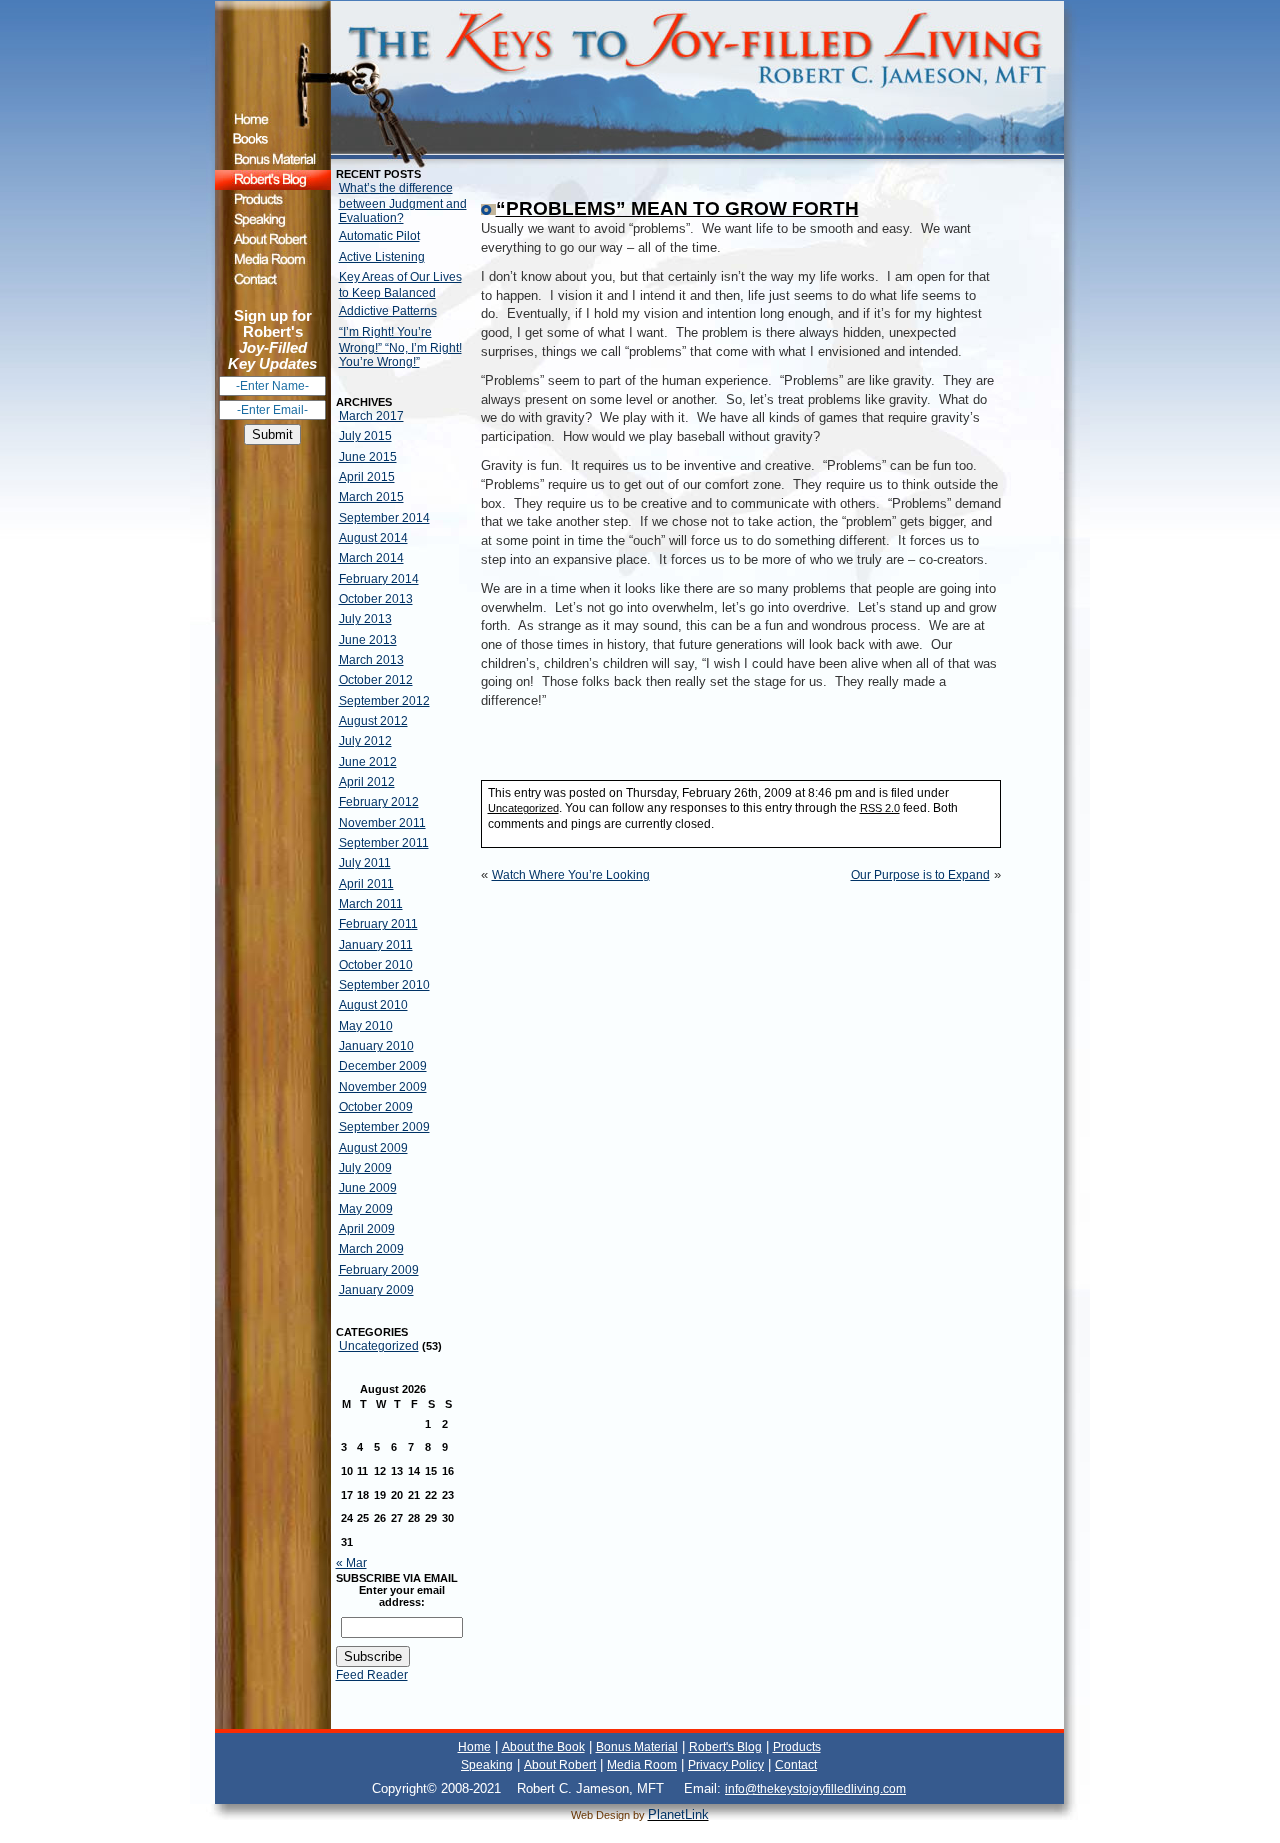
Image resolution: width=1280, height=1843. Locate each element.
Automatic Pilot (379, 236)
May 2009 (366, 1209)
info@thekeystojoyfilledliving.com (815, 1789)
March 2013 (371, 660)
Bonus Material (637, 1747)
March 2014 (371, 558)
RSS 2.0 (880, 808)
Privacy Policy (726, 1765)
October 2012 (376, 680)
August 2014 (373, 538)
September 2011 (384, 843)
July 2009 (365, 1168)
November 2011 (382, 823)
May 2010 (366, 1026)
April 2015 (367, 477)
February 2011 (378, 924)
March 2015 (371, 497)
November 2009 (383, 1087)
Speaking (487, 1765)
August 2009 (373, 1148)
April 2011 (366, 884)
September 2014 (384, 518)
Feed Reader (372, 1675)
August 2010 (373, 1005)
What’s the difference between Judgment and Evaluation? (403, 203)
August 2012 (373, 721)
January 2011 (376, 945)
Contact (796, 1765)
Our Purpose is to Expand (920, 875)
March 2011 (371, 904)
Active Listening (382, 257)
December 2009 (383, 1066)
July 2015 (365, 436)
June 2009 (368, 1188)
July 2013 (365, 619)
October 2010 (376, 965)
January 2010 (376, 1046)
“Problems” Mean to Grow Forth (677, 208)
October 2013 (376, 599)
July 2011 (365, 863)
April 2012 (367, 782)
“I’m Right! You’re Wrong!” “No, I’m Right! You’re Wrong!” (400, 347)
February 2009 (379, 1270)
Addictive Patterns (388, 311)
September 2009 (384, 1127)
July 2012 (365, 741)
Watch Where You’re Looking (571, 875)
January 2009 (376, 1290)
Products (797, 1747)
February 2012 (379, 802)
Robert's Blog (725, 1747)
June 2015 (368, 457)
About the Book (543, 1747)
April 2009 (367, 1229)
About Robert (560, 1765)
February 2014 (379, 579)
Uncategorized (379, 1346)
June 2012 (368, 762)
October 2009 (376, 1107)
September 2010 (384, 985)
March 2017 (371, 416)
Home (474, 1747)
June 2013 (368, 640)
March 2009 (371, 1249)
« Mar (351, 1563)
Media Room (642, 1765)
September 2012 (384, 701)
